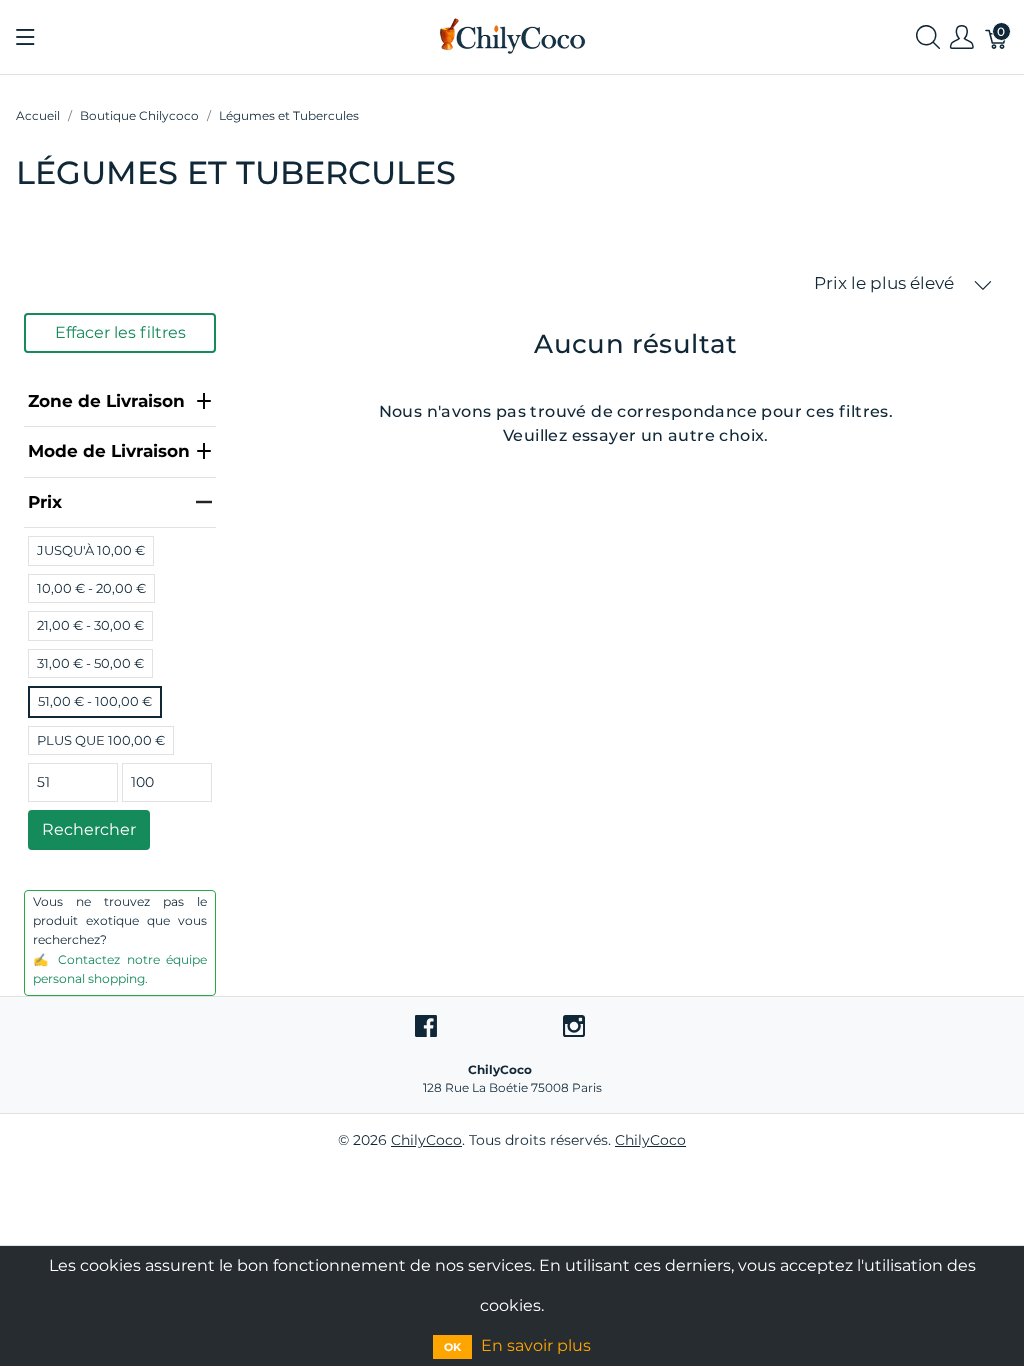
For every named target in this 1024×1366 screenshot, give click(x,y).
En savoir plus (536, 1345)
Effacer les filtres (120, 332)
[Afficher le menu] (25, 37)
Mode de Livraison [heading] (109, 451)
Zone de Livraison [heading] (106, 401)
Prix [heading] (45, 502)
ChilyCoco (426, 1140)
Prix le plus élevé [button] (886, 283)
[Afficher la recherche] (928, 37)
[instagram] (574, 1025)
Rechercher (89, 829)
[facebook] (426, 1025)
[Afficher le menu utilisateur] (962, 37)
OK (452, 1347)
